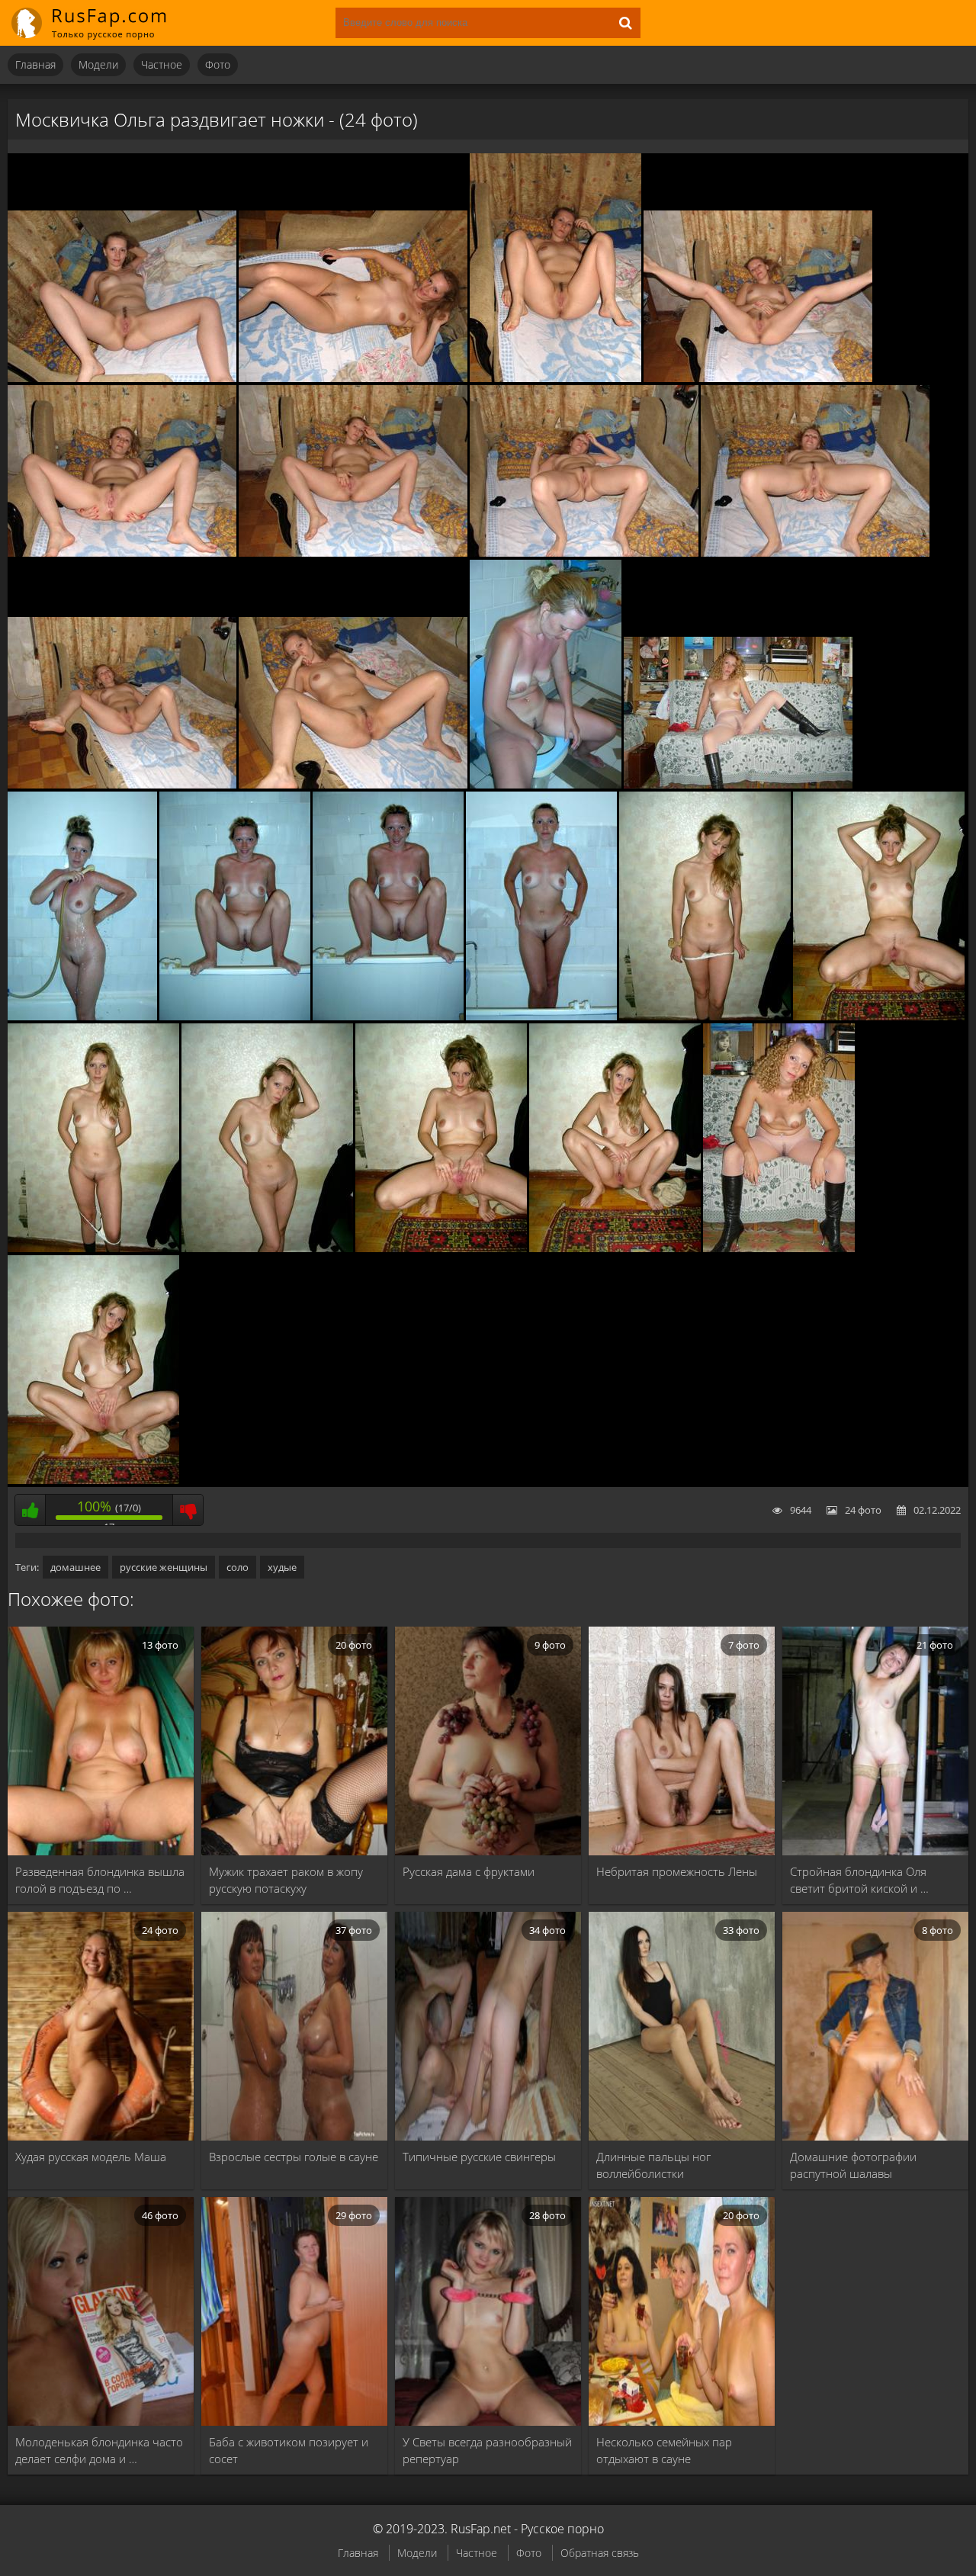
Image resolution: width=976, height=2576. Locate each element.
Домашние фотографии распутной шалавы (853, 2165)
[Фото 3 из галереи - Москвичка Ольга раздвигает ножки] (555, 378)
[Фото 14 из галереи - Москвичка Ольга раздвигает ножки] (235, 1017)
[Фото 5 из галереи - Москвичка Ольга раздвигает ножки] (122, 553)
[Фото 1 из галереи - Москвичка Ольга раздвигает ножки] (122, 378)
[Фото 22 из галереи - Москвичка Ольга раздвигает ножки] (615, 1248)
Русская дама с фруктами (469, 1871)
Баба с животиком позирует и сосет (289, 2450)
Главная (35, 64)
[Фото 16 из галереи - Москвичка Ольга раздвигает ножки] (541, 1017)
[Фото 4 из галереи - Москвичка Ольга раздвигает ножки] (758, 378)
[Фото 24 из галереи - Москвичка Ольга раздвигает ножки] (93, 1480)
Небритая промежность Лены (677, 1871)
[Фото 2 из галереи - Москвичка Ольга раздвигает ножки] (353, 378)
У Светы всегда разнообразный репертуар (487, 2450)
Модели (98, 64)
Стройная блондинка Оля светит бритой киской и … (859, 1880)
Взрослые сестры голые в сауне (294, 2157)
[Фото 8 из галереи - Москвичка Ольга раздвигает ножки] (815, 553)
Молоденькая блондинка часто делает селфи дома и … (99, 2450)
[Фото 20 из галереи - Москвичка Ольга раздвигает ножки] (267, 1248)
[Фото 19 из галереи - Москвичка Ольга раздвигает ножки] (93, 1248)
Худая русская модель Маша (91, 2157)
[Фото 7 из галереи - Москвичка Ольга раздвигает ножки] (584, 553)
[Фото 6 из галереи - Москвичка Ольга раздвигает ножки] (353, 553)
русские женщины (164, 1567)
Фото (218, 64)
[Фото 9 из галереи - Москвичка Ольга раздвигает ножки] (122, 785)
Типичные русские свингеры (479, 2157)
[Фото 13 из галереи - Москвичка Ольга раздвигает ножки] (82, 1017)
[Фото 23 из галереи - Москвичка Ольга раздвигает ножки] (779, 1248)
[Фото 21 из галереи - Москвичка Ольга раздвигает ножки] (441, 1248)
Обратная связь (600, 2553)
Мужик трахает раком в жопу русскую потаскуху (286, 1880)
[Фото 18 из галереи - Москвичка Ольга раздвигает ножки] (879, 1017)
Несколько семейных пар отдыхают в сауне (664, 2450)
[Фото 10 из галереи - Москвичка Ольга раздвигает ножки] (353, 785)
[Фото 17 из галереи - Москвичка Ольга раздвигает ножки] (705, 1017)
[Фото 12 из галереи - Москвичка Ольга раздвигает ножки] (738, 785)
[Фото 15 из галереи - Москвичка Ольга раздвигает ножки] (388, 1017)
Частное (162, 64)
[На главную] (99, 23)
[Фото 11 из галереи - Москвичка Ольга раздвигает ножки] (546, 785)
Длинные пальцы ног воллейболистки (653, 2165)
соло (238, 1567)
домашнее (75, 1567)
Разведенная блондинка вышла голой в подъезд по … (100, 1880)
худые (282, 1567)
